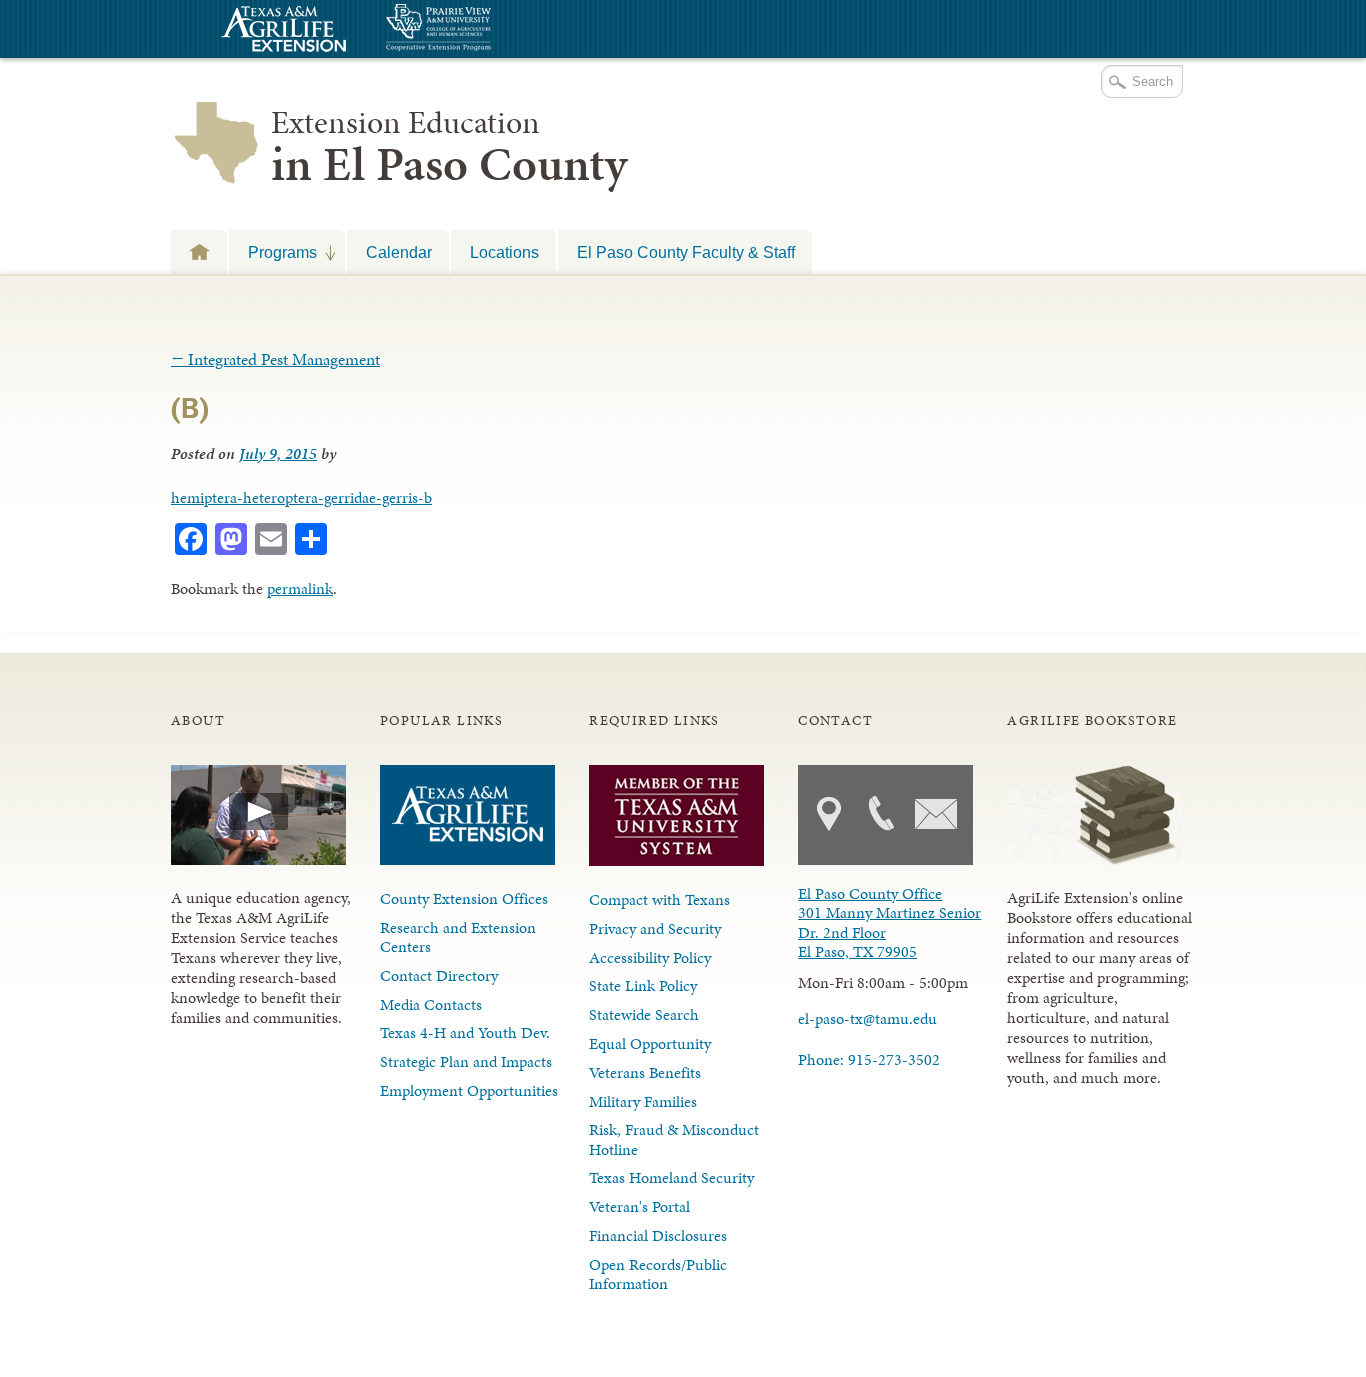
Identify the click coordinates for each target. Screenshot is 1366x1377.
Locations (504, 252)
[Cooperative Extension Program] (493, 29)
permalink (300, 588)
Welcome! (199, 251)
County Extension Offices (464, 898)
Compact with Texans (659, 899)
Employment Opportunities (469, 1090)
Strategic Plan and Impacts (466, 1061)
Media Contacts (431, 1004)
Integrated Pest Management (275, 359)
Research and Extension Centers (458, 937)
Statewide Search (644, 1014)
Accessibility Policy (650, 957)
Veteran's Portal (639, 1206)
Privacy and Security (655, 928)
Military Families (643, 1101)
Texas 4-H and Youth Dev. (465, 1032)
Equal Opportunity (650, 1043)
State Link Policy (643, 985)
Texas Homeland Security (671, 1177)
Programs (273, 252)
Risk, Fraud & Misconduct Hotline (674, 1139)
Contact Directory (439, 975)
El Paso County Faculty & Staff (686, 252)
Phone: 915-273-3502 (869, 1059)
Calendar (399, 252)
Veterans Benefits (645, 1072)
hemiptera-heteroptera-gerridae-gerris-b (301, 497)
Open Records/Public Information (658, 1274)
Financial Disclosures (658, 1235)
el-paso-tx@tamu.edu (867, 1018)
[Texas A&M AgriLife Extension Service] (281, 31)
